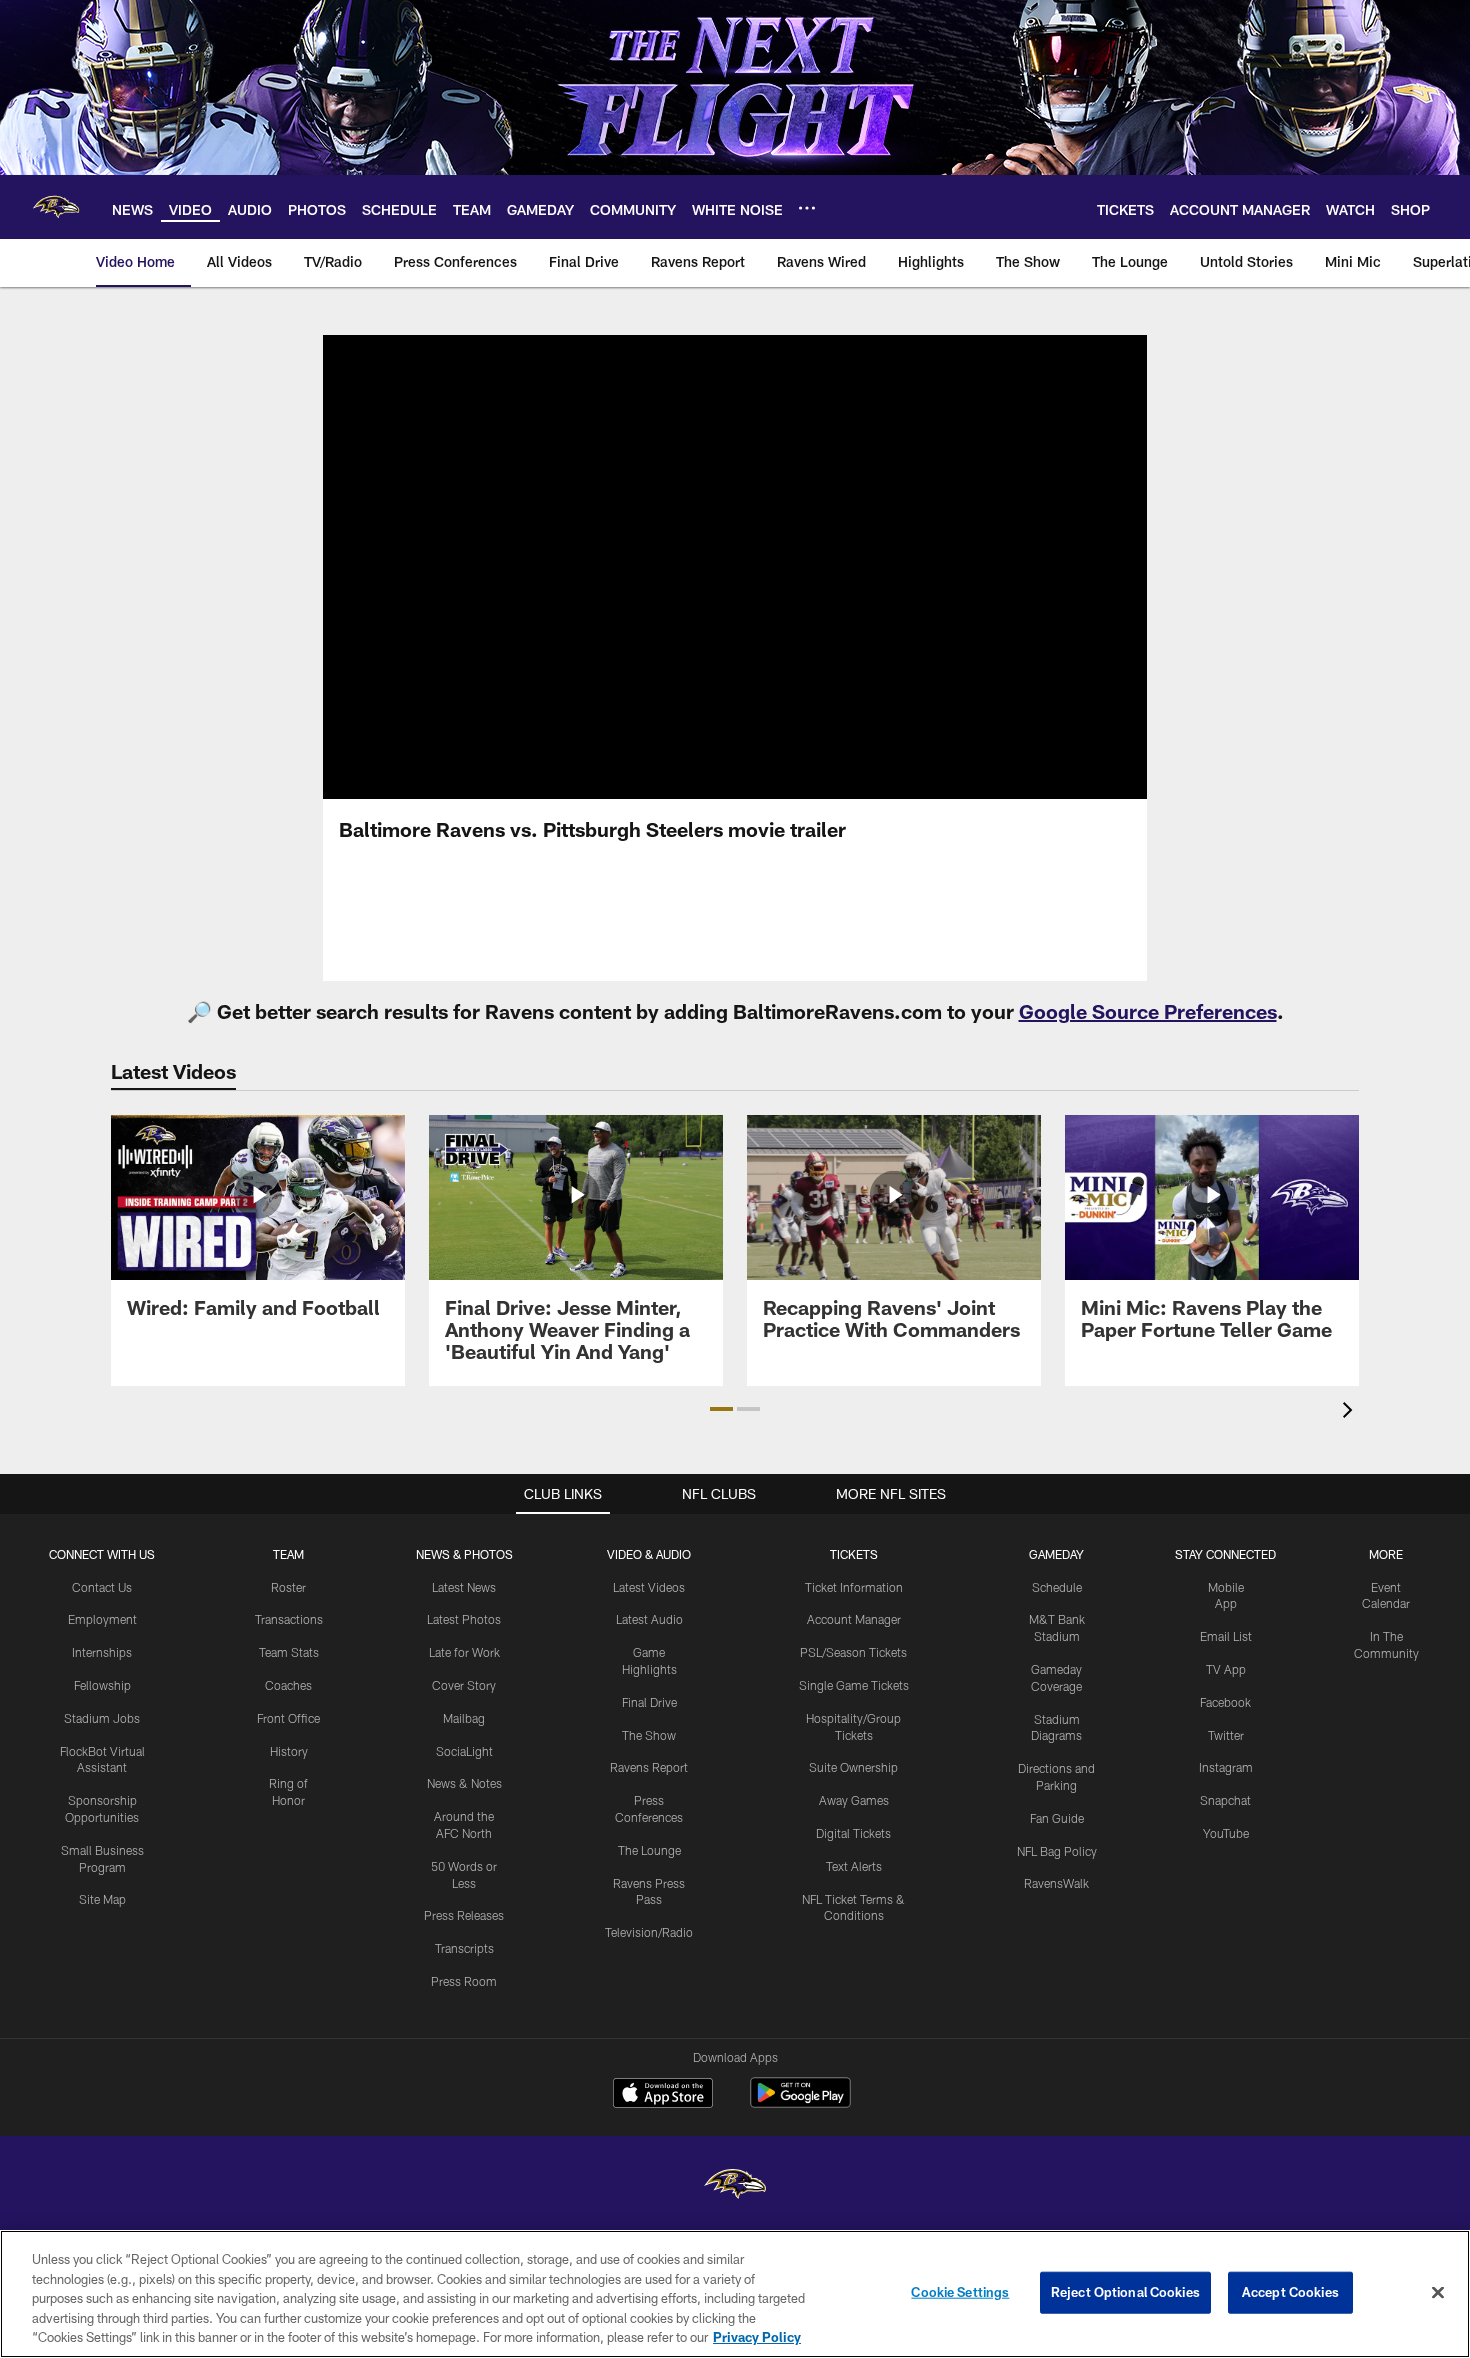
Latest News (464, 1587)
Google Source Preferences (1148, 1011)
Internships (102, 1652)
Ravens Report (649, 1767)
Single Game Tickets (854, 1685)
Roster (288, 1587)
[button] (735, 567)
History (289, 1751)
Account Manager (854, 1619)
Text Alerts (854, 1866)
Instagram (1226, 1767)
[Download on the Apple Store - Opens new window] (663, 2095)
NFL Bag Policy (1057, 1851)
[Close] (1438, 2293)
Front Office (288, 1718)
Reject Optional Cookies (1125, 2292)
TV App (1226, 1669)
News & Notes (464, 1783)
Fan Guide (1057, 1818)
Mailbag (464, 1718)
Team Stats (289, 1652)
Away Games (854, 1800)
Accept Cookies (1290, 2292)
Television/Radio (649, 1932)
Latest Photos (464, 1619)
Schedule (1057, 1587)
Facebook (1225, 1702)
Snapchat (1225, 1800)
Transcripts (464, 1948)
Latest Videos (649, 1587)
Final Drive (649, 1702)
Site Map (102, 1899)
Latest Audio (649, 1619)
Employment (102, 1619)
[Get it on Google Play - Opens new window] (800, 2102)
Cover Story (464, 1685)
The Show (649, 1735)
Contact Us (102, 1587)
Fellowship (102, 1685)
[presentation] (1351, 1412)
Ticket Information (854, 1587)
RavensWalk (1056, 1883)
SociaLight (464, 1751)
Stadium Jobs (102, 1718)
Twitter (1226, 1735)
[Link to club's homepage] (56, 207)
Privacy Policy (757, 2337)
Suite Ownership (853, 1767)
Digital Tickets (853, 1833)
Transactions (289, 1619)
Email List (1226, 1636)
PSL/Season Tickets (853, 1652)
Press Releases (464, 1915)
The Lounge (649, 1850)
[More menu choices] (807, 208)
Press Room (464, 1981)
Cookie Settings (960, 2292)
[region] (735, 2294)
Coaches (288, 1685)
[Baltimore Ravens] (735, 2186)
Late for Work (464, 1652)
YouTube (1226, 1833)
